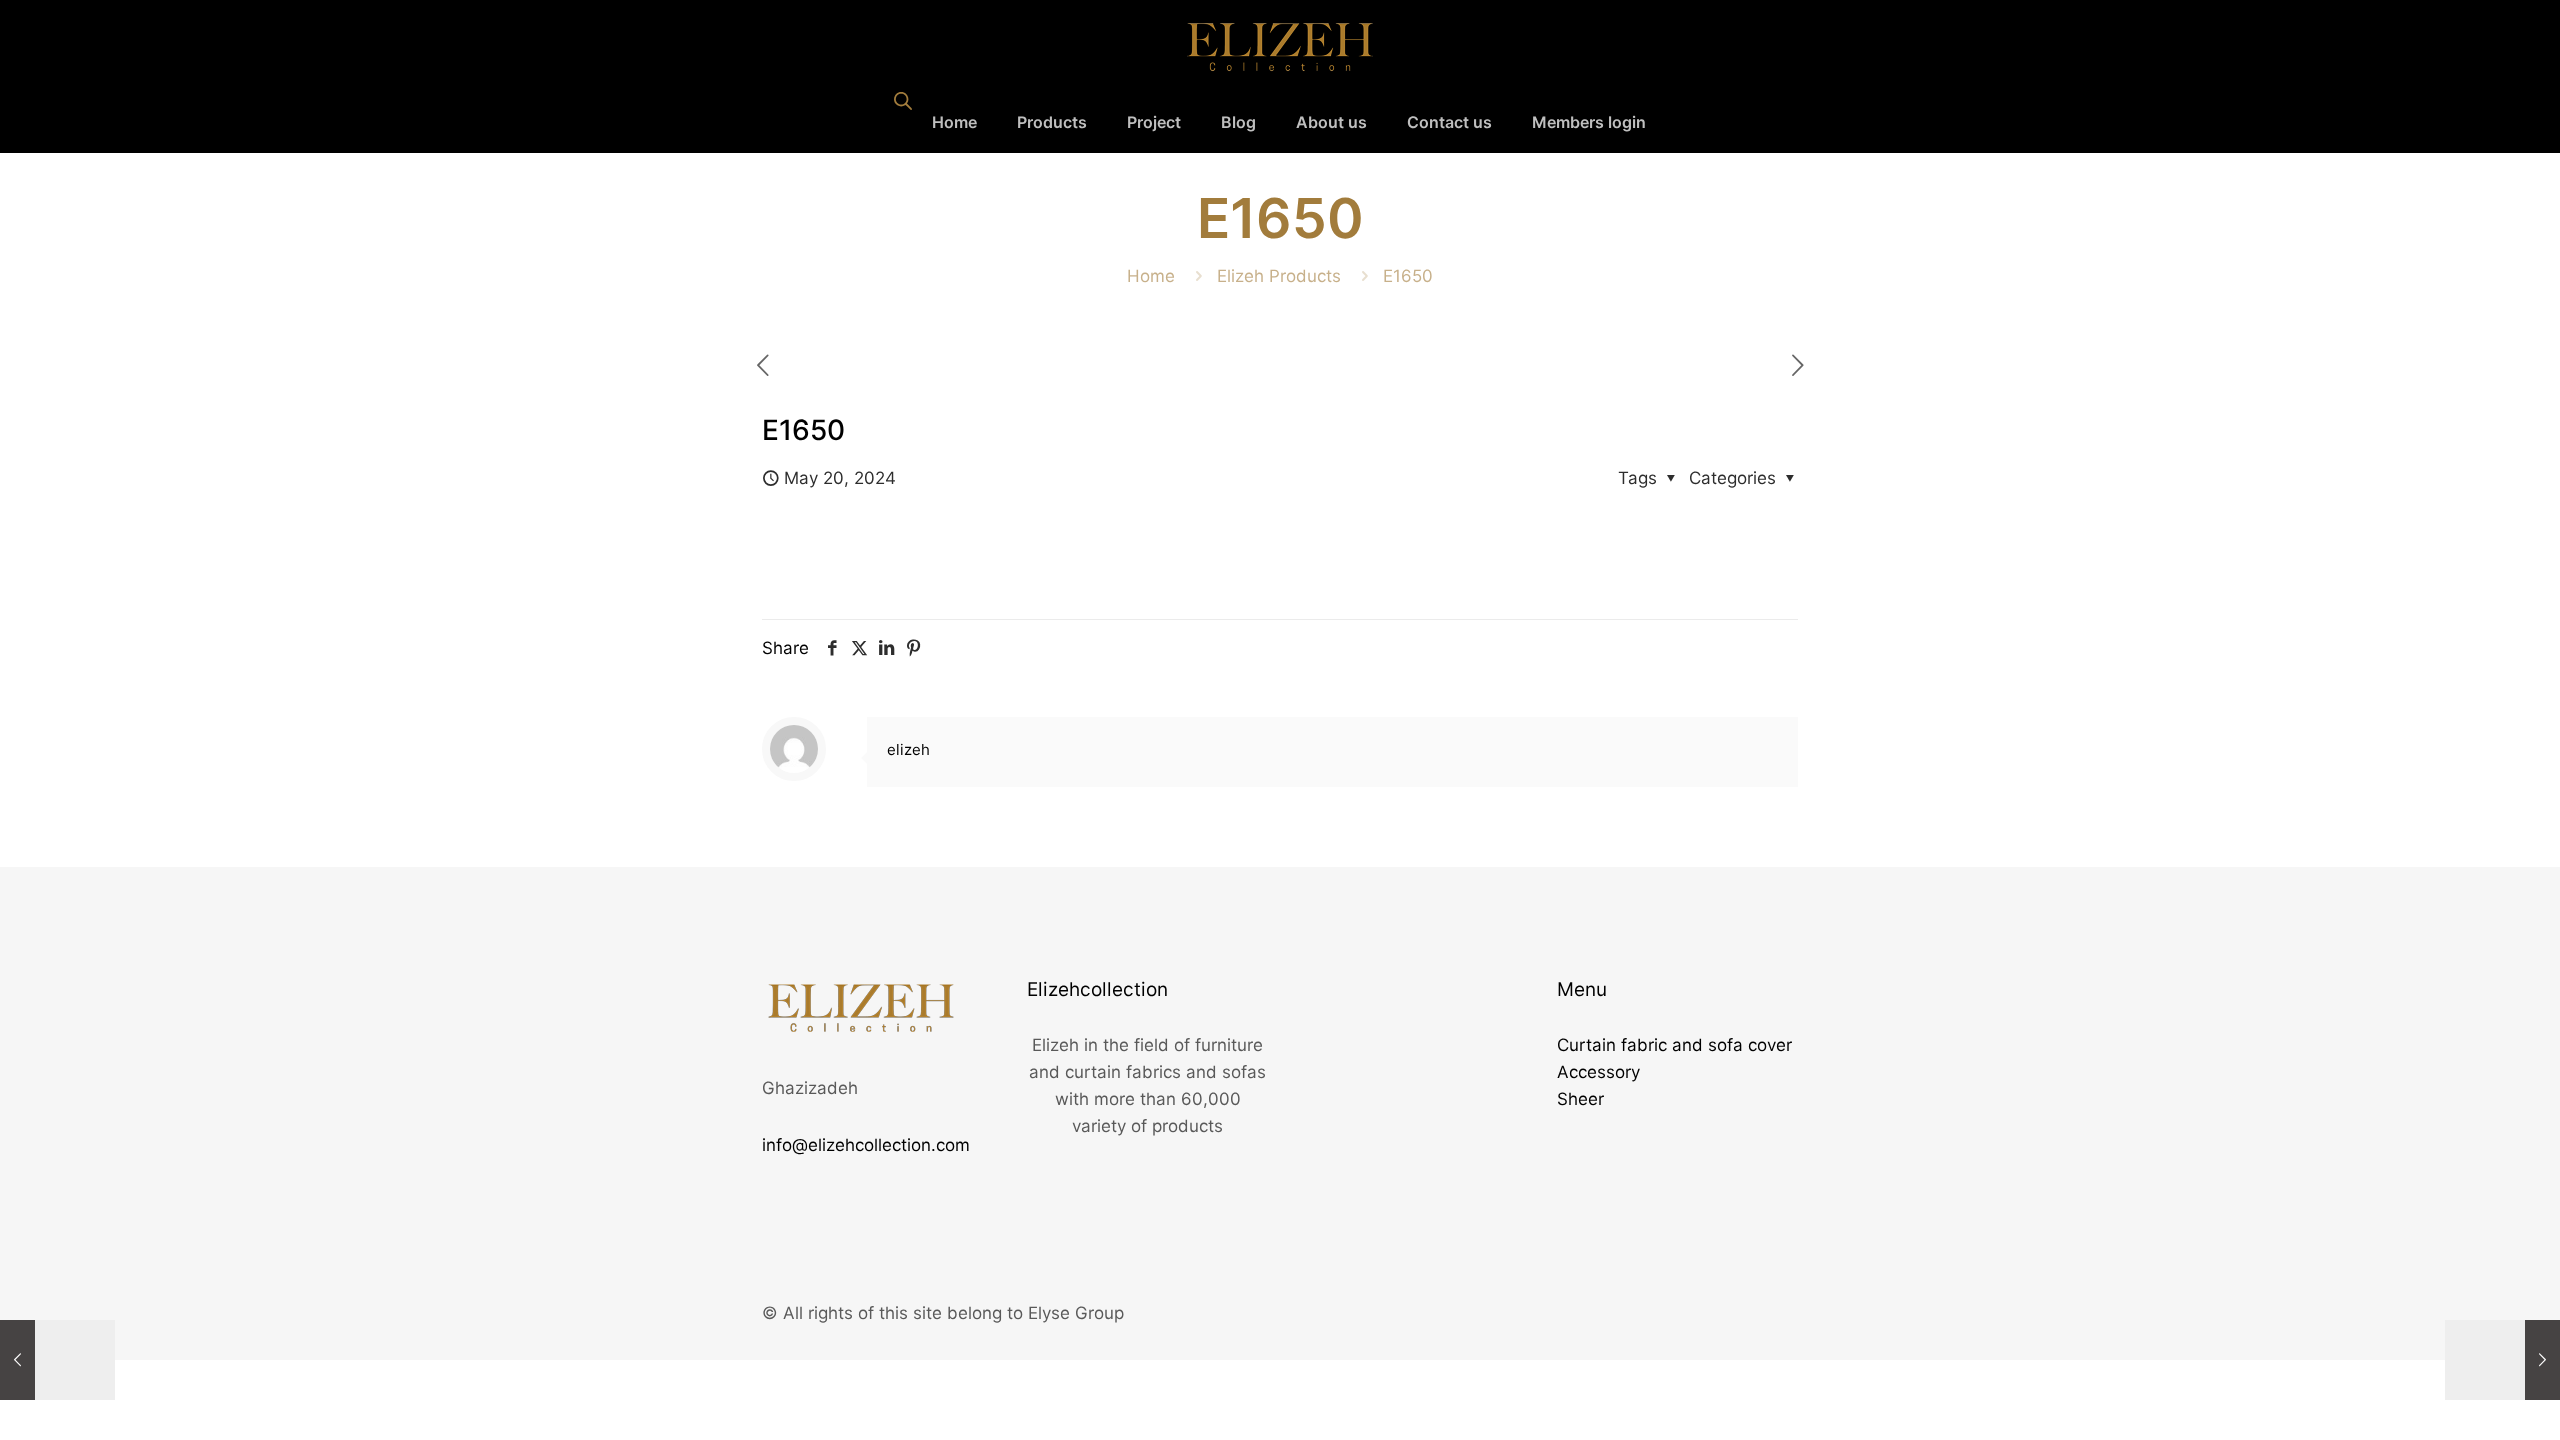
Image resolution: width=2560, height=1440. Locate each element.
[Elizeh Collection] (1280, 45)
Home (1151, 276)
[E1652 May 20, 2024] (57, 1360)
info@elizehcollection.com (866, 1145)
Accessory (1598, 1072)
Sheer (1580, 1099)
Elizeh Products (1279, 276)
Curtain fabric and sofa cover (1674, 1045)
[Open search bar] (903, 101)
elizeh (908, 749)
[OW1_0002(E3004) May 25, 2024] (2502, 1360)
